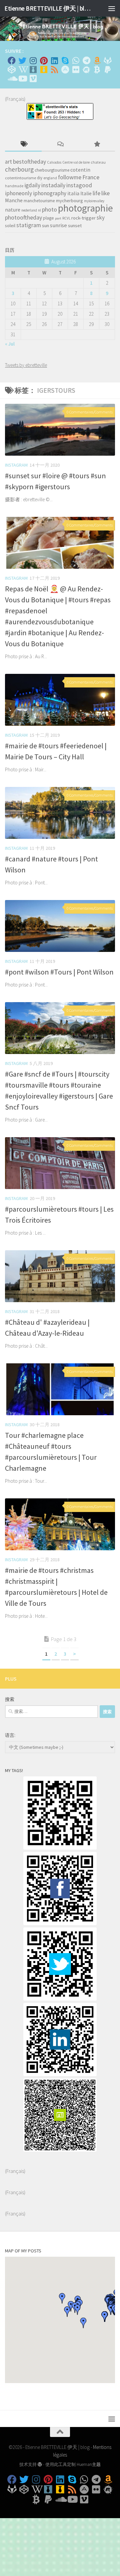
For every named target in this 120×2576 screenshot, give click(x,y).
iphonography (50, 193)
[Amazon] (97, 61)
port (58, 218)
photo (49, 209)
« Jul (10, 344)
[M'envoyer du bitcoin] (97, 70)
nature (13, 210)
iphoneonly (18, 193)
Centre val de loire (76, 162)
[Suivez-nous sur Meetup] (86, 70)
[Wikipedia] (22, 70)
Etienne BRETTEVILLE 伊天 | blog (47, 8)
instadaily (53, 185)
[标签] (23, 145)
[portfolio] (60, 1848)
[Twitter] (22, 61)
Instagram (16, 465)
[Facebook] (12, 61)
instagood (79, 185)
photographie (85, 208)
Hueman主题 (89, 2464)
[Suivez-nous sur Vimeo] (33, 78)
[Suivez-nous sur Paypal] (108, 70)
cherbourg (19, 169)
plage (48, 218)
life (96, 193)
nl (39, 210)
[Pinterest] (44, 61)
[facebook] (60, 1923)
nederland (29, 210)
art (8, 162)
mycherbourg (69, 201)
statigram (29, 225)
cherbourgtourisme (52, 170)
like (105, 193)
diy (40, 178)
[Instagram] (33, 61)
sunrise (58, 225)
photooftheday (23, 217)
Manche (14, 200)
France (91, 177)
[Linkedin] (54, 61)
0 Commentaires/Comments (90, 412)
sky (101, 218)
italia (73, 193)
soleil (10, 226)
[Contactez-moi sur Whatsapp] (76, 61)
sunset (75, 226)
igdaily (32, 185)
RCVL (66, 218)
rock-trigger (83, 218)
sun (45, 226)
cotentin (80, 170)
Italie (86, 193)
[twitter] (60, 1999)
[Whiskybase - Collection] (33, 70)
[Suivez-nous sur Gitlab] (108, 61)
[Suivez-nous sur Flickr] (76, 70)
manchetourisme (39, 201)
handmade (14, 186)
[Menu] (112, 8)
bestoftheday (29, 162)
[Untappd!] (44, 70)
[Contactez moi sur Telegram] (86, 61)
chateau (98, 162)
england (50, 178)
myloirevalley (94, 201)
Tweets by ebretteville (26, 365)
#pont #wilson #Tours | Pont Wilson (59, 972)
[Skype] (65, 61)
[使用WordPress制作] (40, 2464)
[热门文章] (97, 145)
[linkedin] (60, 2074)
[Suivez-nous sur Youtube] (22, 78)
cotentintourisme (20, 178)
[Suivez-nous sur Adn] (65, 70)
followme (70, 177)
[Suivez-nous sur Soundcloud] (12, 78)
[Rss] (54, 70)
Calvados (54, 162)
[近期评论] (60, 145)
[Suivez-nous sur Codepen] (12, 70)
